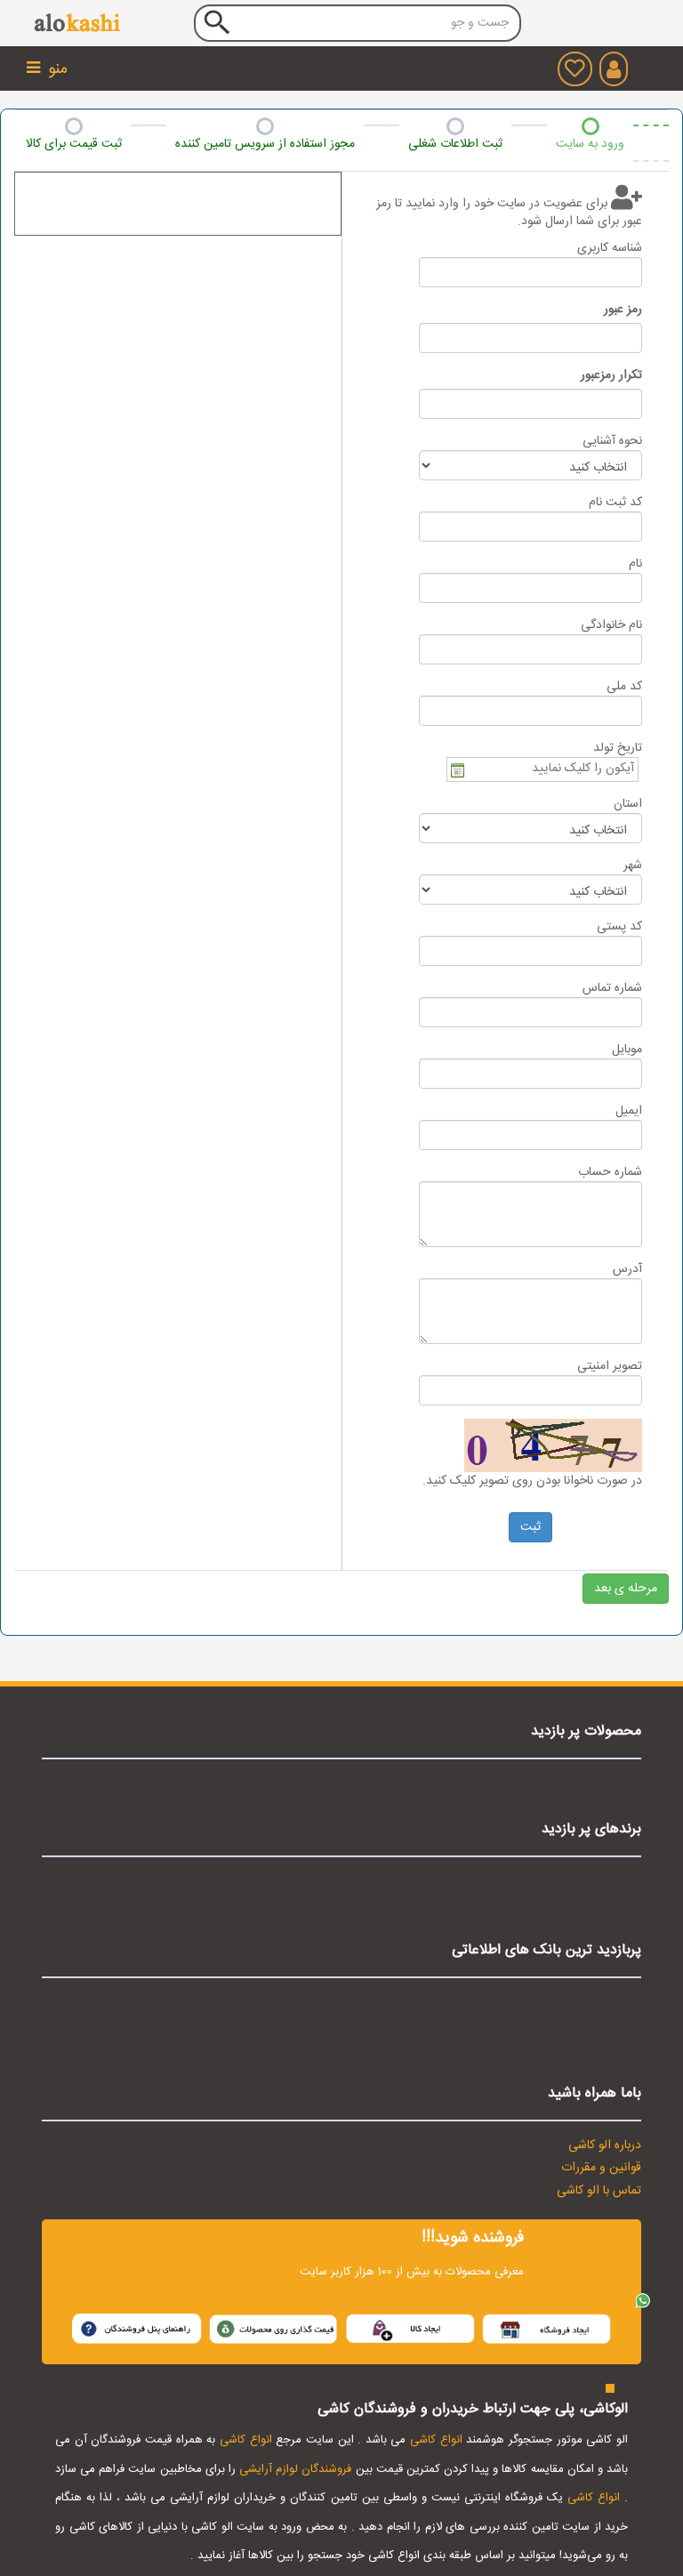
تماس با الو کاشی (599, 2191)
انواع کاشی (436, 2440)
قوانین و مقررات (601, 2168)
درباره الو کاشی (605, 2145)
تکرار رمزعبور (611, 375)
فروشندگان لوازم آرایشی (295, 2469)
